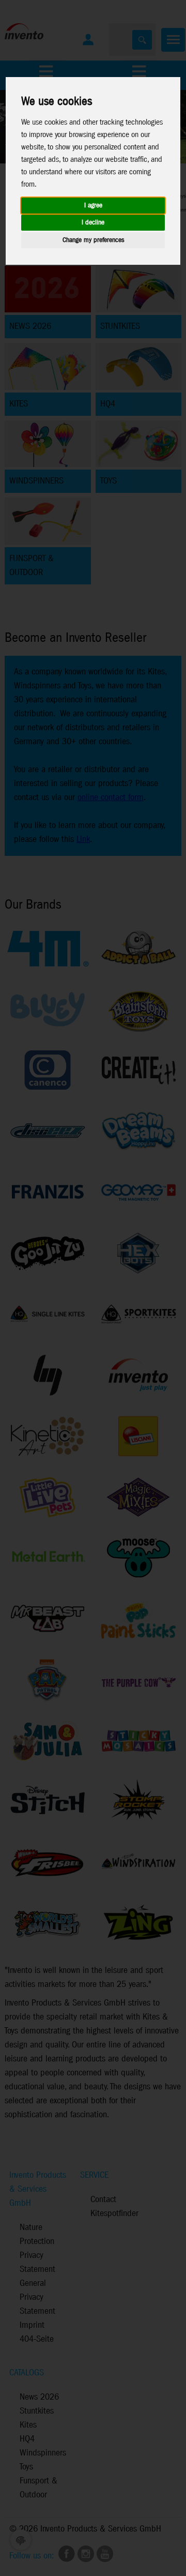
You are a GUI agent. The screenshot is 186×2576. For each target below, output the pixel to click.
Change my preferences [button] (93, 240)
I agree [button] (93, 206)
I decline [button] (93, 223)
